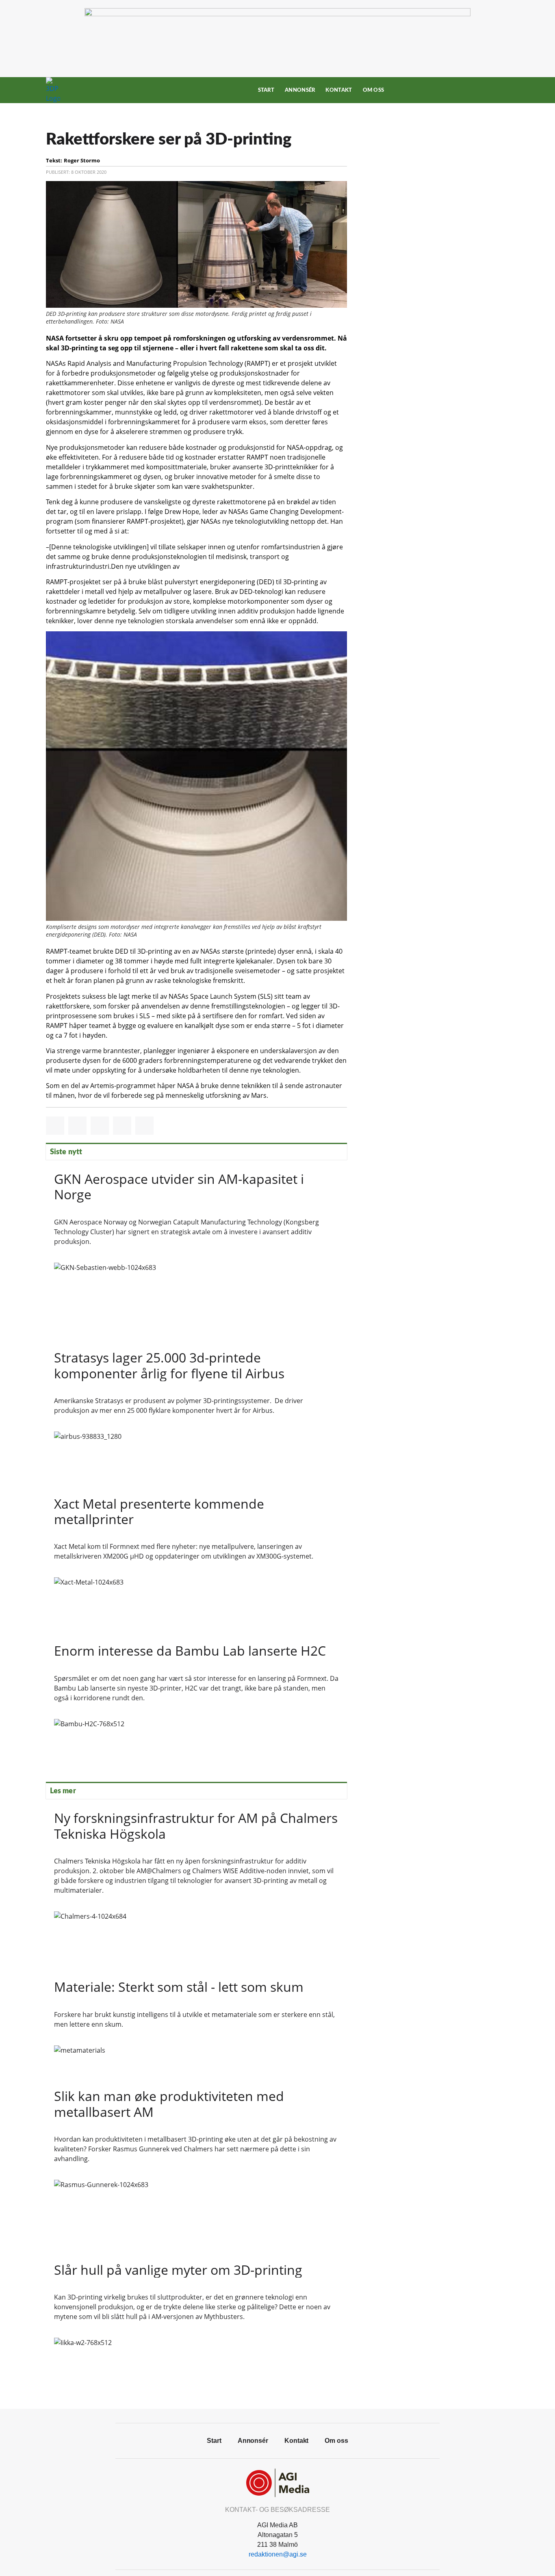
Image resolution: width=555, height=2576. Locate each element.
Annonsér (300, 90)
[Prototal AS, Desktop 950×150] (277, 14)
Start (266, 90)
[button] (55, 1126)
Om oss (374, 90)
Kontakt (339, 90)
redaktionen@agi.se (278, 2554)
